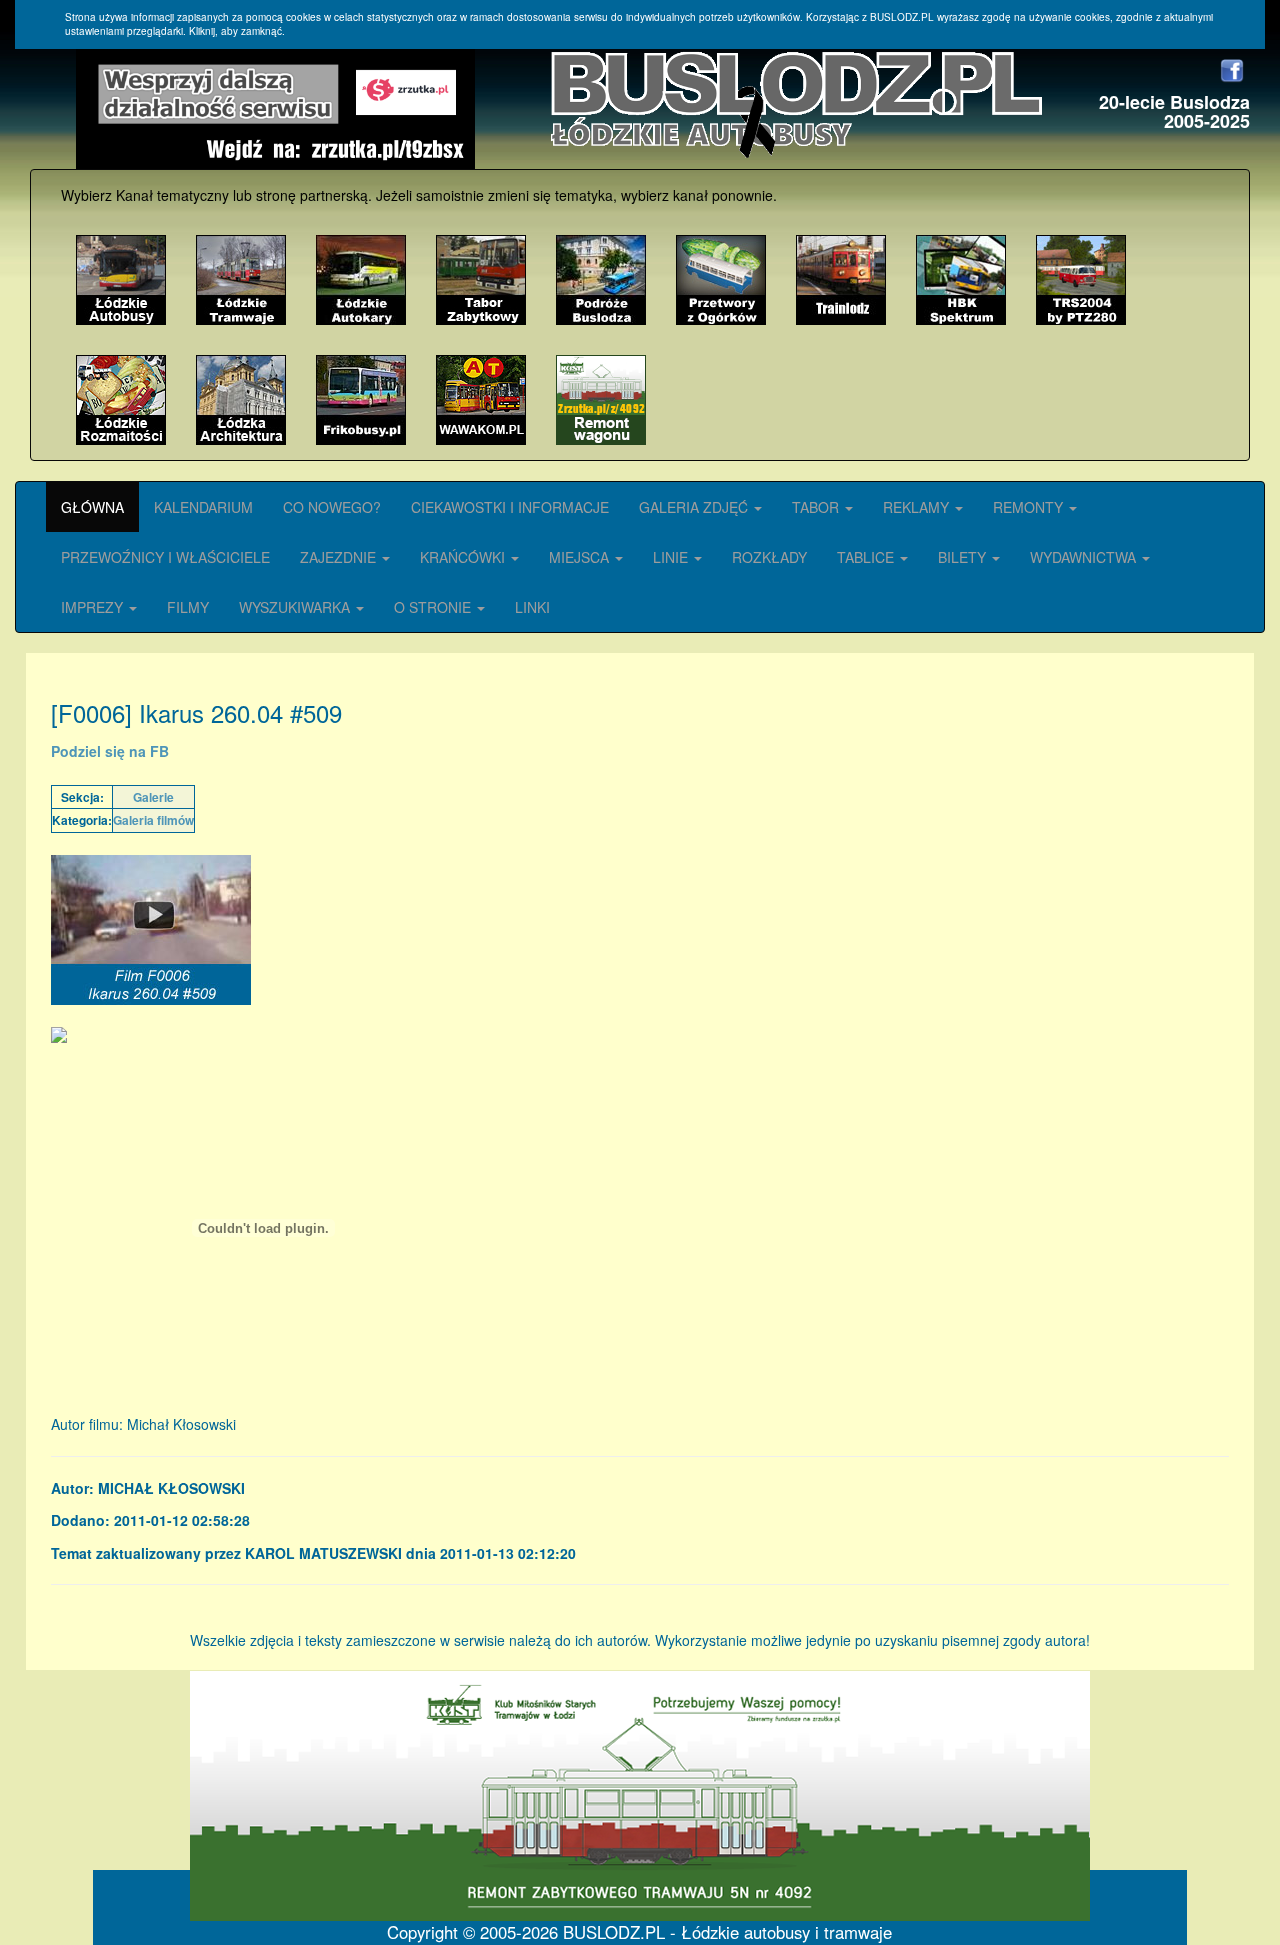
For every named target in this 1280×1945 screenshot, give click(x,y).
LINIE (672, 557)
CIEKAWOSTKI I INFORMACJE (510, 507)
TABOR (817, 507)
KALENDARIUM (203, 507)
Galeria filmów (153, 820)
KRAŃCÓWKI (464, 557)
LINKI (532, 607)
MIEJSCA (581, 557)
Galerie (153, 797)
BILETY (964, 557)
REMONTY (1030, 507)
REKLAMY (918, 507)
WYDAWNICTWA (1085, 557)
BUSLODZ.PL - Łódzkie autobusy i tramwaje (727, 1932)
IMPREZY (94, 607)
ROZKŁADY (769, 557)
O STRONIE (434, 607)
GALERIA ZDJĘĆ (695, 507)
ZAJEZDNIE (340, 557)
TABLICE (867, 557)
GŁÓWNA (92, 507)
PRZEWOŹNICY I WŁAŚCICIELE (165, 557)
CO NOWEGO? (332, 507)
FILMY (188, 607)
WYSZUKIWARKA (296, 607)
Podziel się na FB (110, 751)
